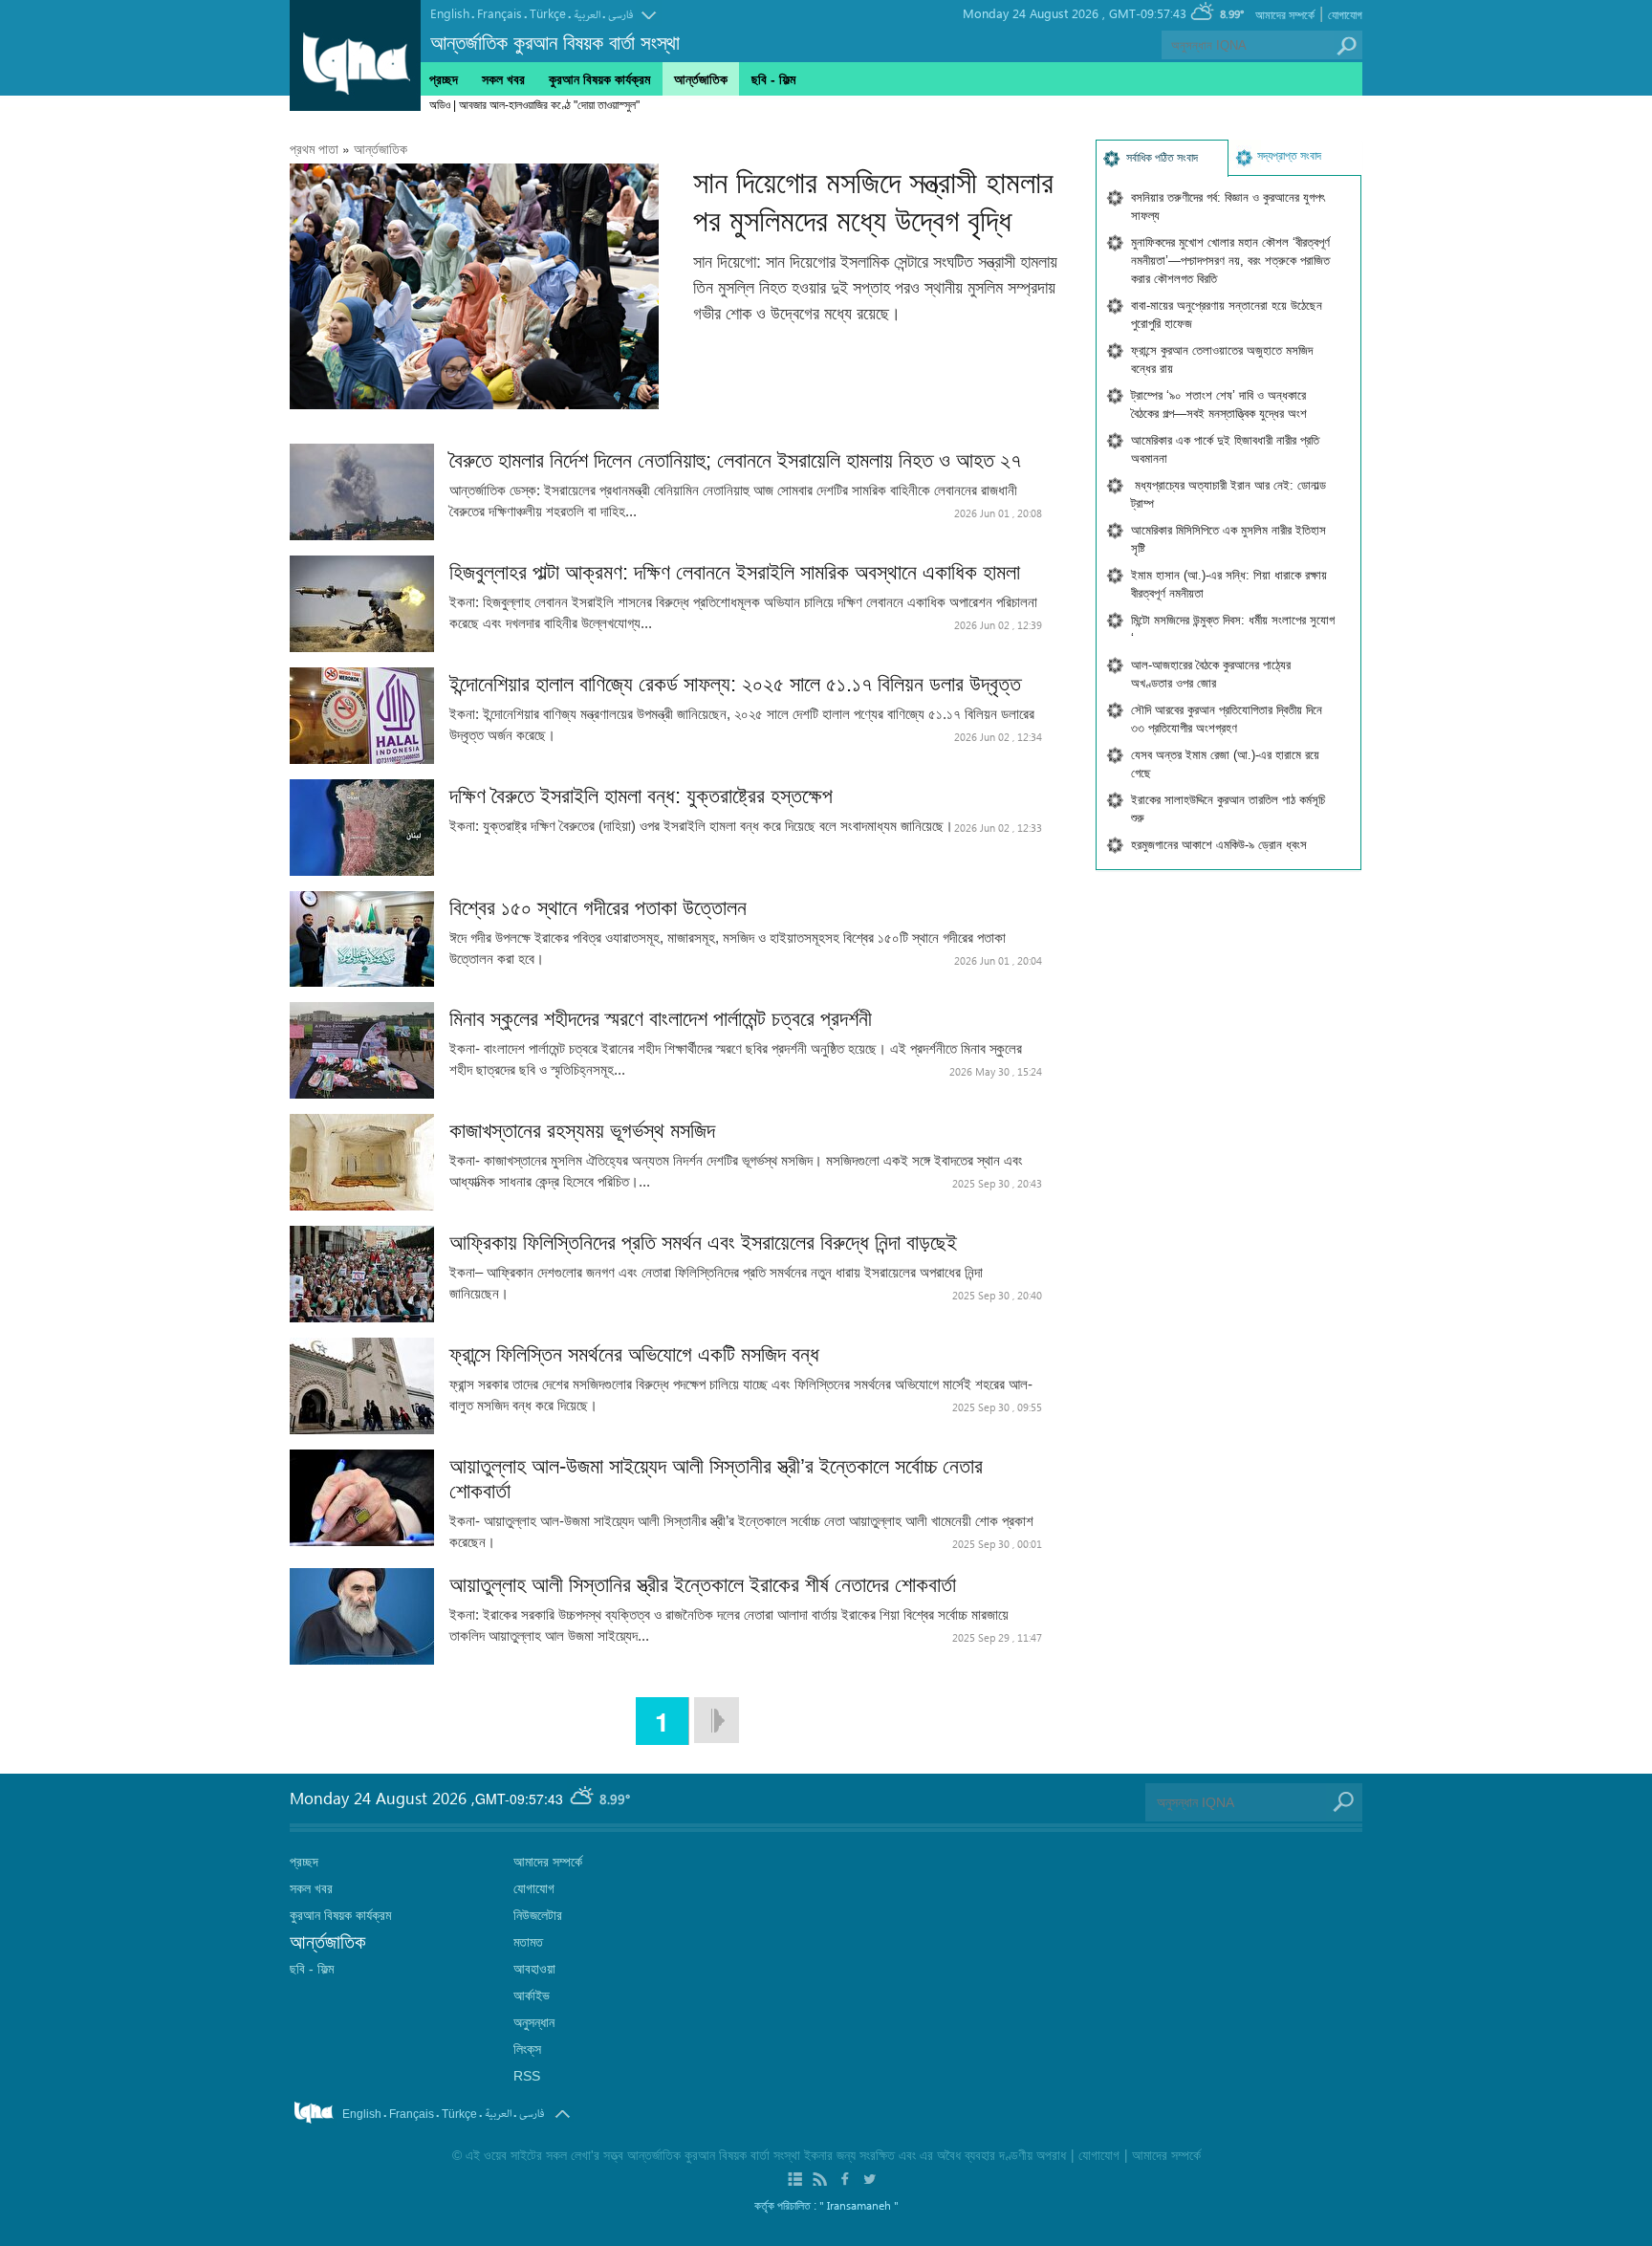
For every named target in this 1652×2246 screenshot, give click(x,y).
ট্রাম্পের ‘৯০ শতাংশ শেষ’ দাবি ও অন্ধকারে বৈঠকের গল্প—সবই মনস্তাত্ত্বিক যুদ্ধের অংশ (1219, 404)
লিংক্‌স (527, 2049)
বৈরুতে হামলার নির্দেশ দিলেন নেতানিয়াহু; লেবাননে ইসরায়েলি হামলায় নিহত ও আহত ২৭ (735, 460)
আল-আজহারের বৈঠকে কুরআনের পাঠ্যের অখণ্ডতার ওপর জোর (1211, 674)
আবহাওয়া (534, 1969)
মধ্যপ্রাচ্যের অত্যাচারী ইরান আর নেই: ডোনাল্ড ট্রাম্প (1228, 494)
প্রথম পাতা (314, 149)
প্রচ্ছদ (444, 79)
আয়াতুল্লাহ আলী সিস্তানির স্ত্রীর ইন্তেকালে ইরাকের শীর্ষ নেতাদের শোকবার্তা (703, 1585)
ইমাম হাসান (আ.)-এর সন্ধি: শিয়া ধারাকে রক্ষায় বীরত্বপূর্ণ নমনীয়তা (1229, 584)
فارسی (620, 15)
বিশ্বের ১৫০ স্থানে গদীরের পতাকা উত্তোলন (598, 908)
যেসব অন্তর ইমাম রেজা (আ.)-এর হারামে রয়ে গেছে (1225, 764)
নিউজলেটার (538, 1915)
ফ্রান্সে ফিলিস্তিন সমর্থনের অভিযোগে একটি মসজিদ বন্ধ (634, 1354)
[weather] (583, 1799)
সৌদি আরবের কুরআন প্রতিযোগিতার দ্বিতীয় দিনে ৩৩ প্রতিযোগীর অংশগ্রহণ (1227, 719)
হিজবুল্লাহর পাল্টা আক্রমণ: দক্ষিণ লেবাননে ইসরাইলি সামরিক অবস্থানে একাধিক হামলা (735, 572)
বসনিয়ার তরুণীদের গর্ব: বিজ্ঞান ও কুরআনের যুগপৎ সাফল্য (1228, 207)
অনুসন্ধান (534, 2022)
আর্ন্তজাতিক (380, 149)
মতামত (528, 1942)
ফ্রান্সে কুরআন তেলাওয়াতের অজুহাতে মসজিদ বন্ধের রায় (1222, 360)
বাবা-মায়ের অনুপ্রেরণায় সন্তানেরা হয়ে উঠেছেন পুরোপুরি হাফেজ (1227, 315)
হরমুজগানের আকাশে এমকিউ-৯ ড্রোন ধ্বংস (1219, 845)
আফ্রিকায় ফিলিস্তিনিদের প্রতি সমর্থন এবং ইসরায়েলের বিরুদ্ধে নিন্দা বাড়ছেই (703, 1243)
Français (500, 13)
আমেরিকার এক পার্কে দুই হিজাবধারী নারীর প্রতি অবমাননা (1225, 449)
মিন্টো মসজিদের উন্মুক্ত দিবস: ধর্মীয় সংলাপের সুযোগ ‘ (1233, 629)
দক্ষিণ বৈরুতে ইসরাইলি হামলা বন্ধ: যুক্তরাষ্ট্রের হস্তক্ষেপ (641, 796)
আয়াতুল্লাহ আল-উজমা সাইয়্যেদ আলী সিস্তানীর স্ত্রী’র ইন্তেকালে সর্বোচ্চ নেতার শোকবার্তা (716, 1479)
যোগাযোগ (1345, 15)
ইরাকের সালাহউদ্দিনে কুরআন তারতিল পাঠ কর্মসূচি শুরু (1228, 809)
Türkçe (548, 13)
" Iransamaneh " (859, 2205)
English (450, 13)
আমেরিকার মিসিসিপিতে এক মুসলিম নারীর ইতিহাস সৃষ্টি (1228, 539)
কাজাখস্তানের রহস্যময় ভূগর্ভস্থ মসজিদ (588, 1131)
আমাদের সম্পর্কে (1285, 15)
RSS (527, 2076)
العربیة (587, 15)
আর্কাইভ (532, 1995)
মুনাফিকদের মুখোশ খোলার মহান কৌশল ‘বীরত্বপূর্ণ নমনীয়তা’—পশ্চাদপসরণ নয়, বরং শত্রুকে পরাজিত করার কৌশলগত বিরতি (1230, 261)
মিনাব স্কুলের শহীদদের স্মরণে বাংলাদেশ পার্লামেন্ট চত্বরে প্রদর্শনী (661, 1019)
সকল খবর (503, 79)
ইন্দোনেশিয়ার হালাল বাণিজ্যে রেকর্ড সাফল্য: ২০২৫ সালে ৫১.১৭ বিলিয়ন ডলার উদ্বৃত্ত (735, 684)
